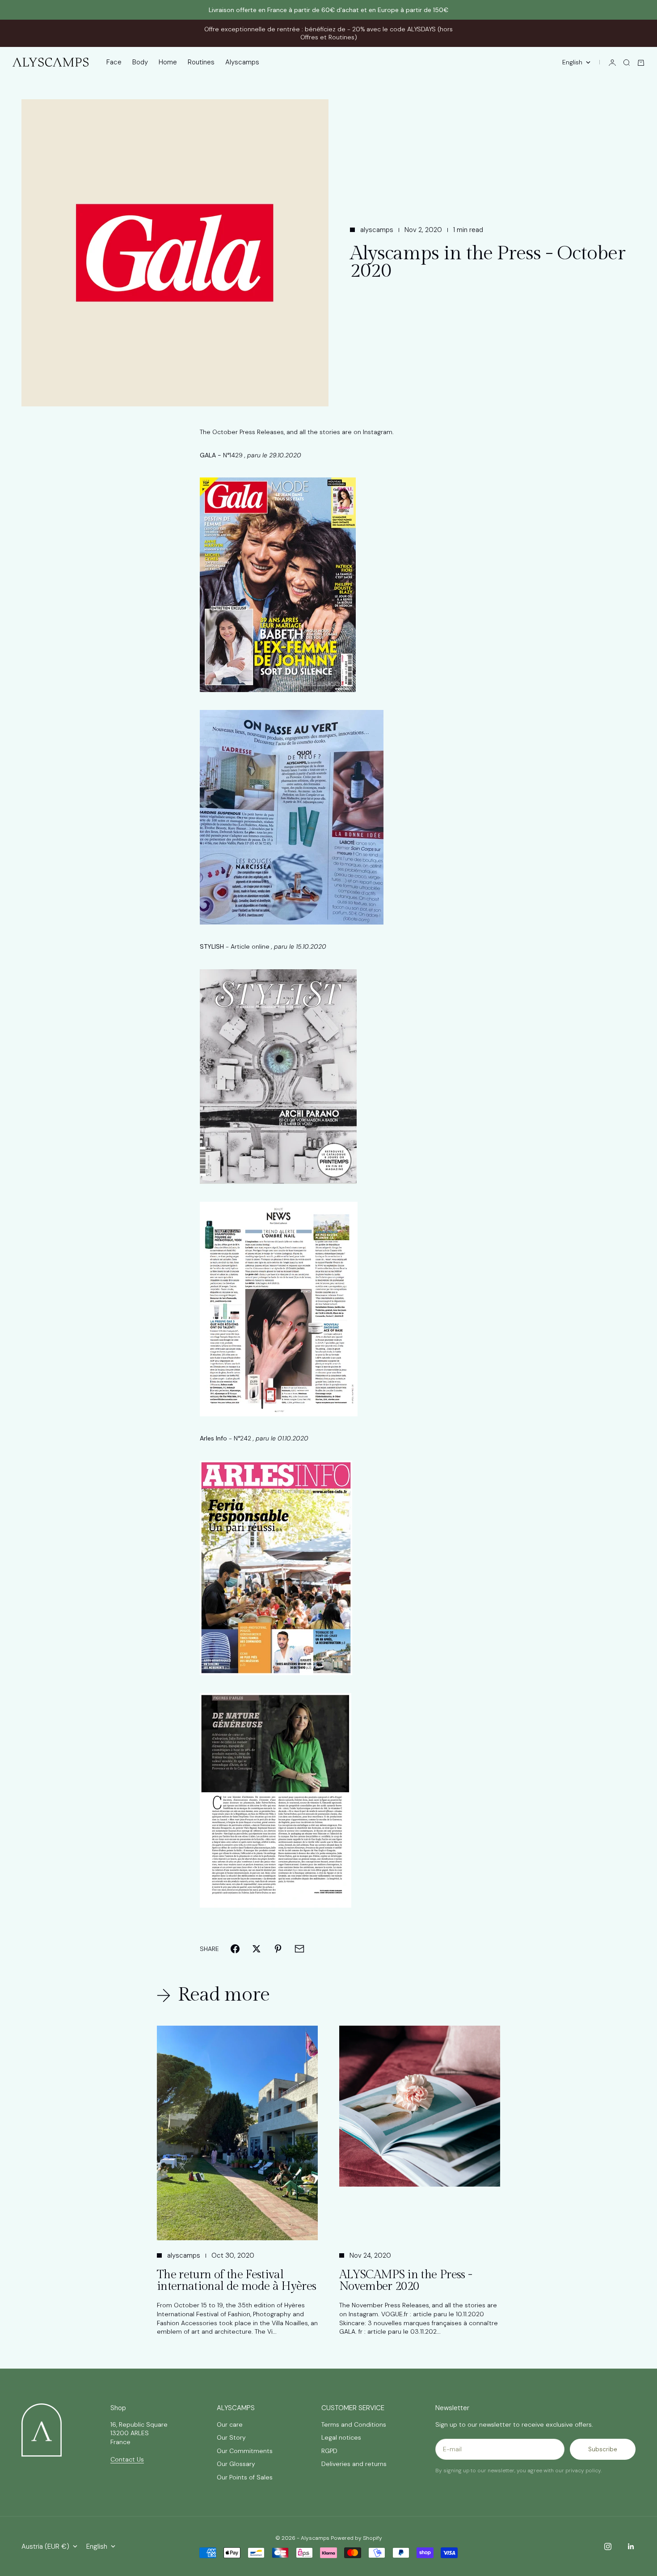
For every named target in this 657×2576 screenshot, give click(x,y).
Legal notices (341, 2437)
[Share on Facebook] (235, 1949)
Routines (201, 63)
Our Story (231, 2437)
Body (140, 63)
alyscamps (377, 230)
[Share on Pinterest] (278, 1949)
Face (114, 63)
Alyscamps (242, 63)
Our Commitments (245, 2451)
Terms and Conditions (354, 2424)
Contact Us (127, 2459)
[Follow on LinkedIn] (631, 2546)
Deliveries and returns (354, 2464)
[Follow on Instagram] (608, 2546)
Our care (230, 2424)
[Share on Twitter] (257, 1949)
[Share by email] (299, 1949)
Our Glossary (236, 2464)
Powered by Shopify (356, 2538)
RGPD (329, 2451)
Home (168, 63)
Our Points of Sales (245, 2477)
